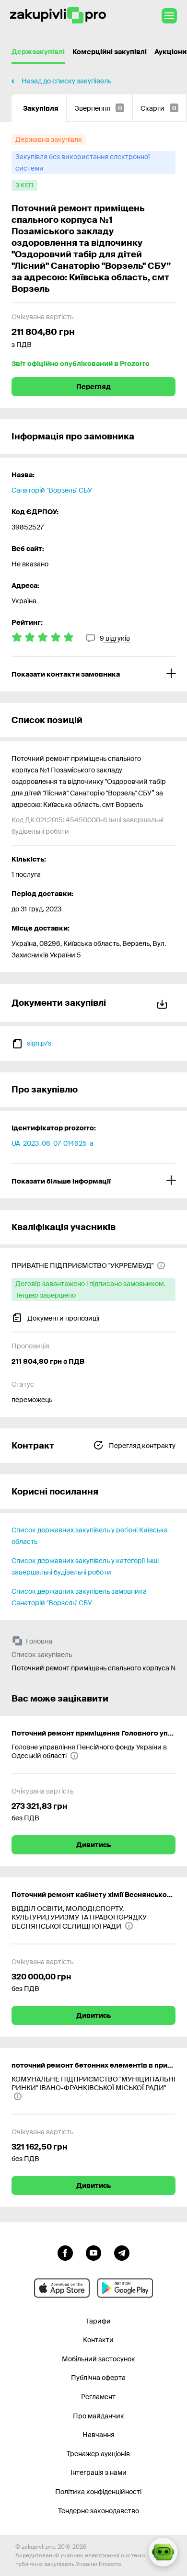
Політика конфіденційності (98, 2492)
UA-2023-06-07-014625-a (53, 1143)
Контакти (98, 2340)
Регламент (98, 2397)
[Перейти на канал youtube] (93, 2252)
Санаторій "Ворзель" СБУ (52, 490)
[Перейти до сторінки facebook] (65, 2252)
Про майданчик (99, 2416)
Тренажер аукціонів (98, 2454)
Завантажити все (164, 1003)
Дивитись (93, 1845)
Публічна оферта (98, 2378)
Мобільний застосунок (99, 2359)
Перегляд (93, 387)
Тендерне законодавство (99, 2511)
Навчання (99, 2435)
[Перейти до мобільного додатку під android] (125, 2288)
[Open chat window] (163, 2552)
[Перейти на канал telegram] (122, 2252)
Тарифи (98, 2321)
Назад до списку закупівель (66, 81)
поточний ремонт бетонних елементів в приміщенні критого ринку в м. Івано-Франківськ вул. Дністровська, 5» (93, 2065)
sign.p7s (39, 1043)
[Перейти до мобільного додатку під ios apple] (62, 2288)
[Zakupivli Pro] (58, 16)
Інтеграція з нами (99, 2472)
